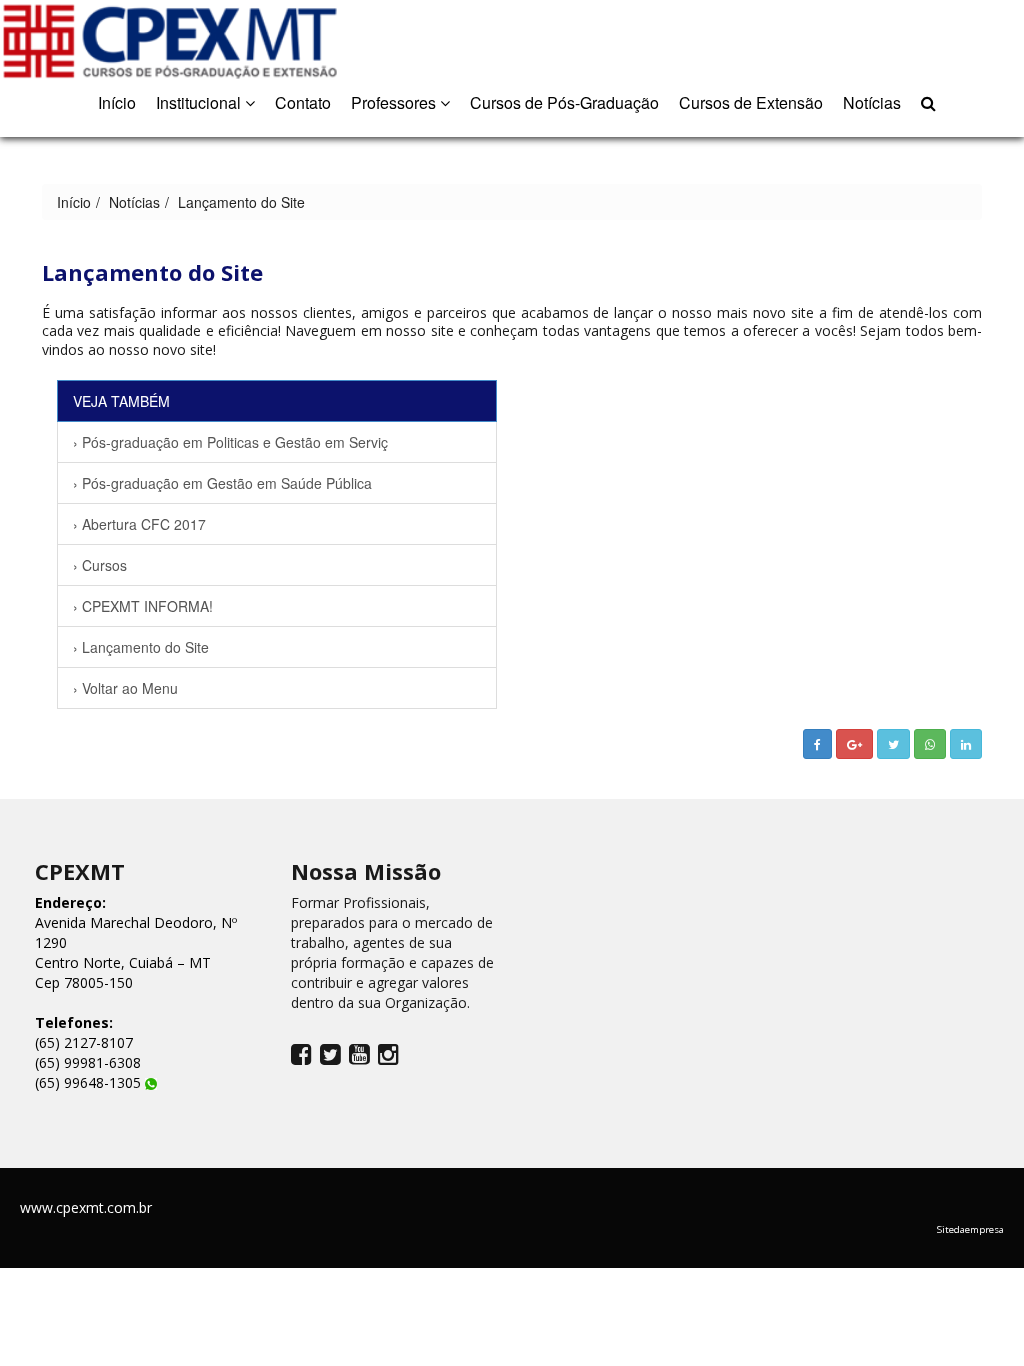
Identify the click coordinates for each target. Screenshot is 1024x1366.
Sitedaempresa (970, 1229)
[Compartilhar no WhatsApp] (930, 744)
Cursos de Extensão (751, 102)
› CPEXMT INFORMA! (143, 606)
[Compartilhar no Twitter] (893, 744)
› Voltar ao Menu (125, 688)
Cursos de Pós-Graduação (564, 102)
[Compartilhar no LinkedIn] (966, 744)
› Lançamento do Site (141, 647)
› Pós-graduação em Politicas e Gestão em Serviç (230, 442)
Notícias (872, 102)
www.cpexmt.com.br (86, 1207)
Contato (303, 102)
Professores (395, 102)
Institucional (200, 102)
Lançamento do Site (241, 202)
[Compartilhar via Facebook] (817, 744)
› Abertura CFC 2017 (139, 524)
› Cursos (100, 565)
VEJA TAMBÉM (121, 401)
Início (117, 102)
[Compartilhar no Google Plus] (854, 744)
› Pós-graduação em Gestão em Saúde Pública (222, 483)
